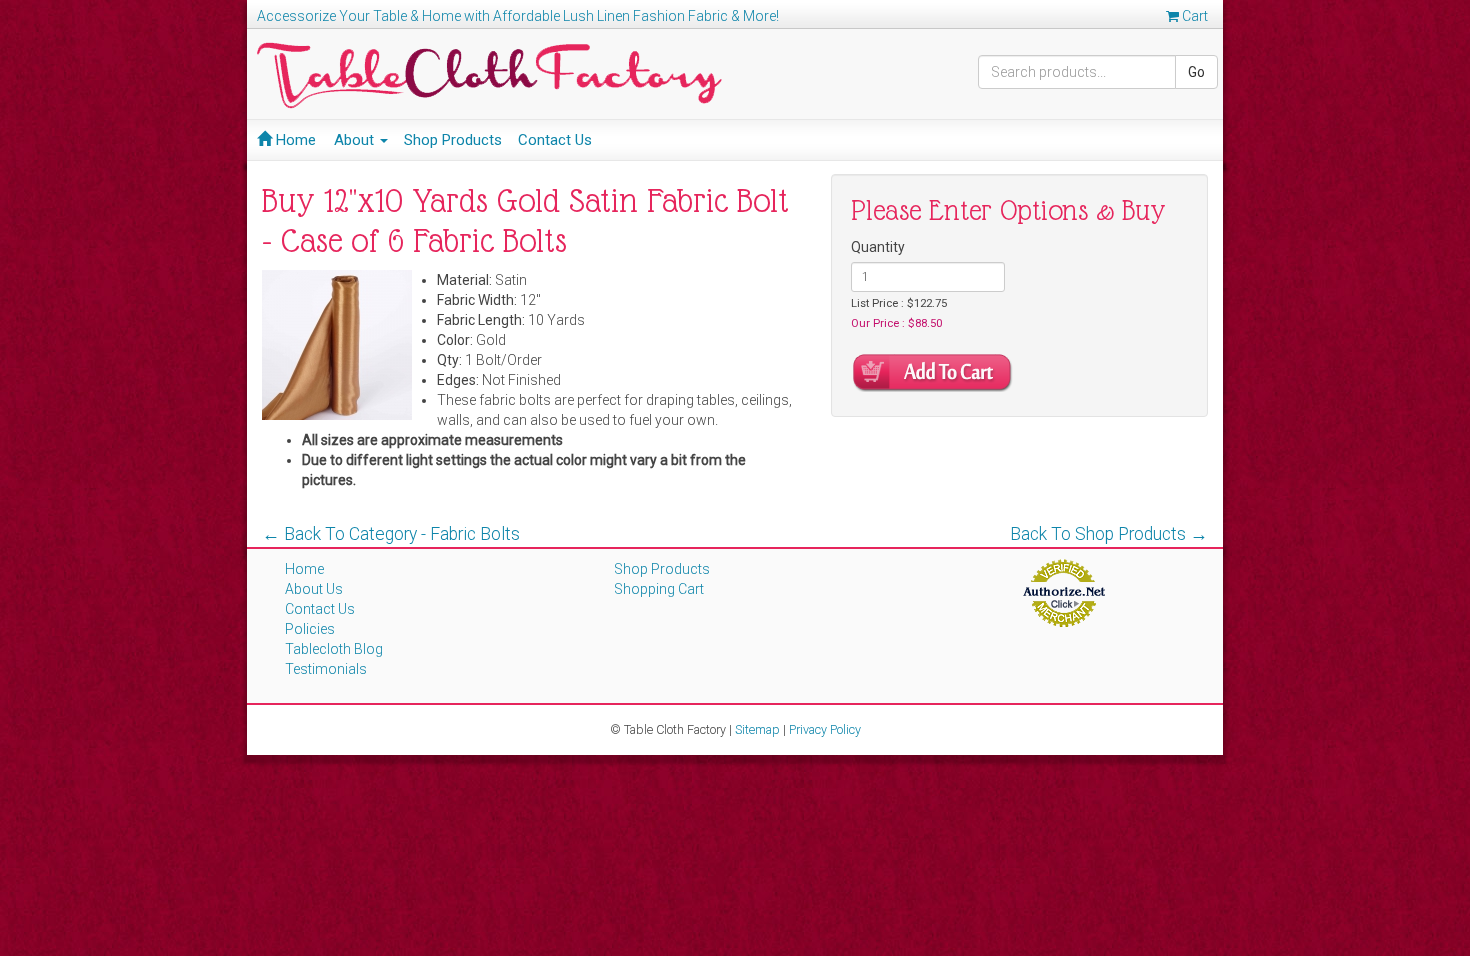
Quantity (878, 247)
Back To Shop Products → (1109, 534)
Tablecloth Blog (334, 649)
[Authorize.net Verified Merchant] (1063, 592)
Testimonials (326, 669)
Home (294, 140)
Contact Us (555, 140)
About (356, 140)
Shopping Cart (659, 589)
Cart (1193, 16)
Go (1196, 72)
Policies (310, 629)
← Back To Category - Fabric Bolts (391, 534)
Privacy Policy (825, 729)
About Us (314, 589)
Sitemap (757, 729)
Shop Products (453, 140)
